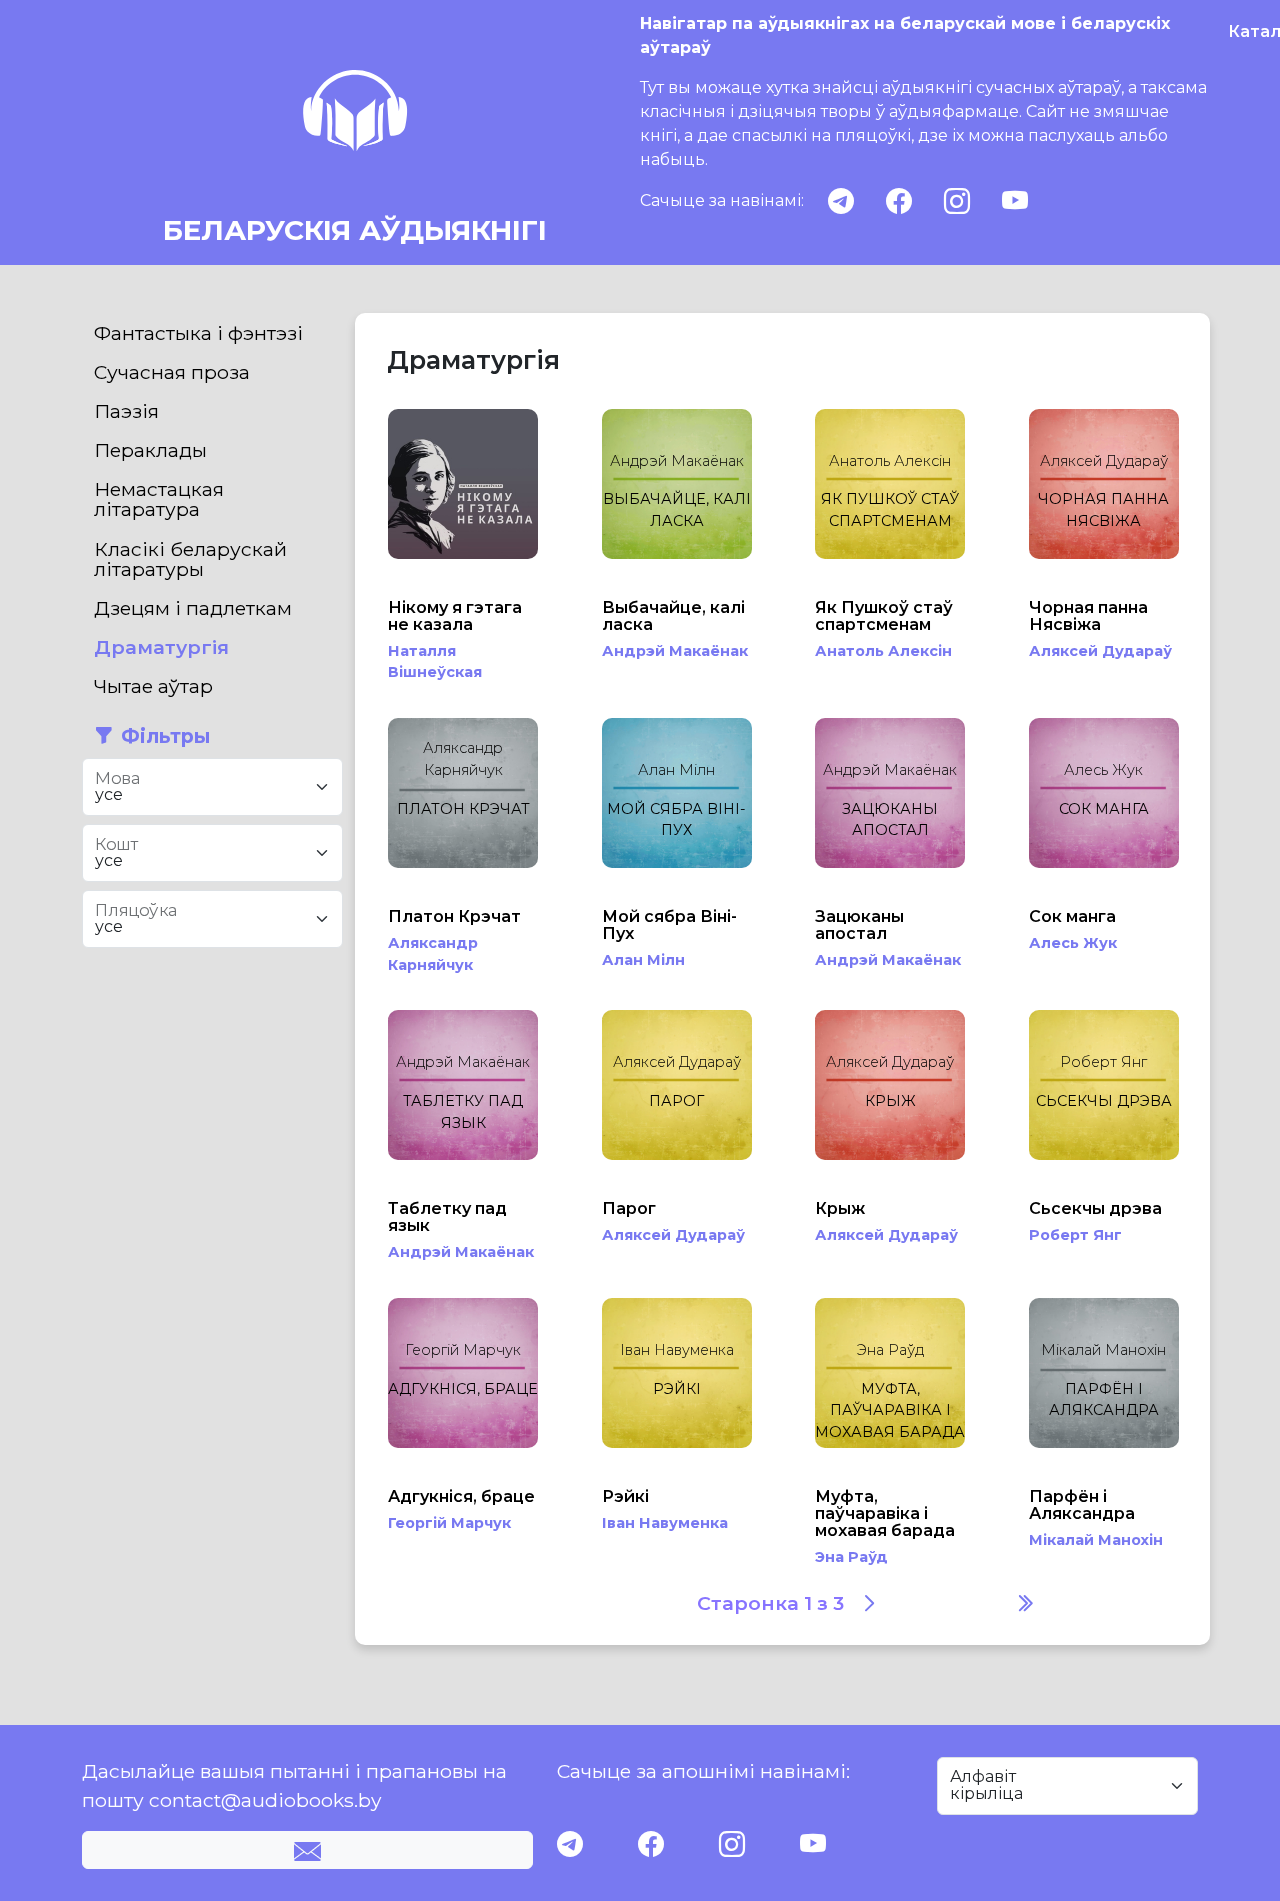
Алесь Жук (1073, 943)
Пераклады (150, 450)
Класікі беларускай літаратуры (190, 559)
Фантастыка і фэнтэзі (198, 333)
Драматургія (161, 647)
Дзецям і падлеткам (193, 608)
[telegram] (841, 201)
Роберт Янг (1075, 1235)
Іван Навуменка (665, 1523)
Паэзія (126, 411)
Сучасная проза (172, 372)
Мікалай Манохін (1096, 1540)
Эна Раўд (851, 1557)
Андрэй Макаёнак (675, 651)
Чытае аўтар (153, 686)
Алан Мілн (643, 960)
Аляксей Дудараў (1100, 651)
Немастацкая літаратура (159, 499)
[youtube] (1015, 201)
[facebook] (899, 201)
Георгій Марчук (449, 1523)
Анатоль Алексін (883, 651)
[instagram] (957, 201)
